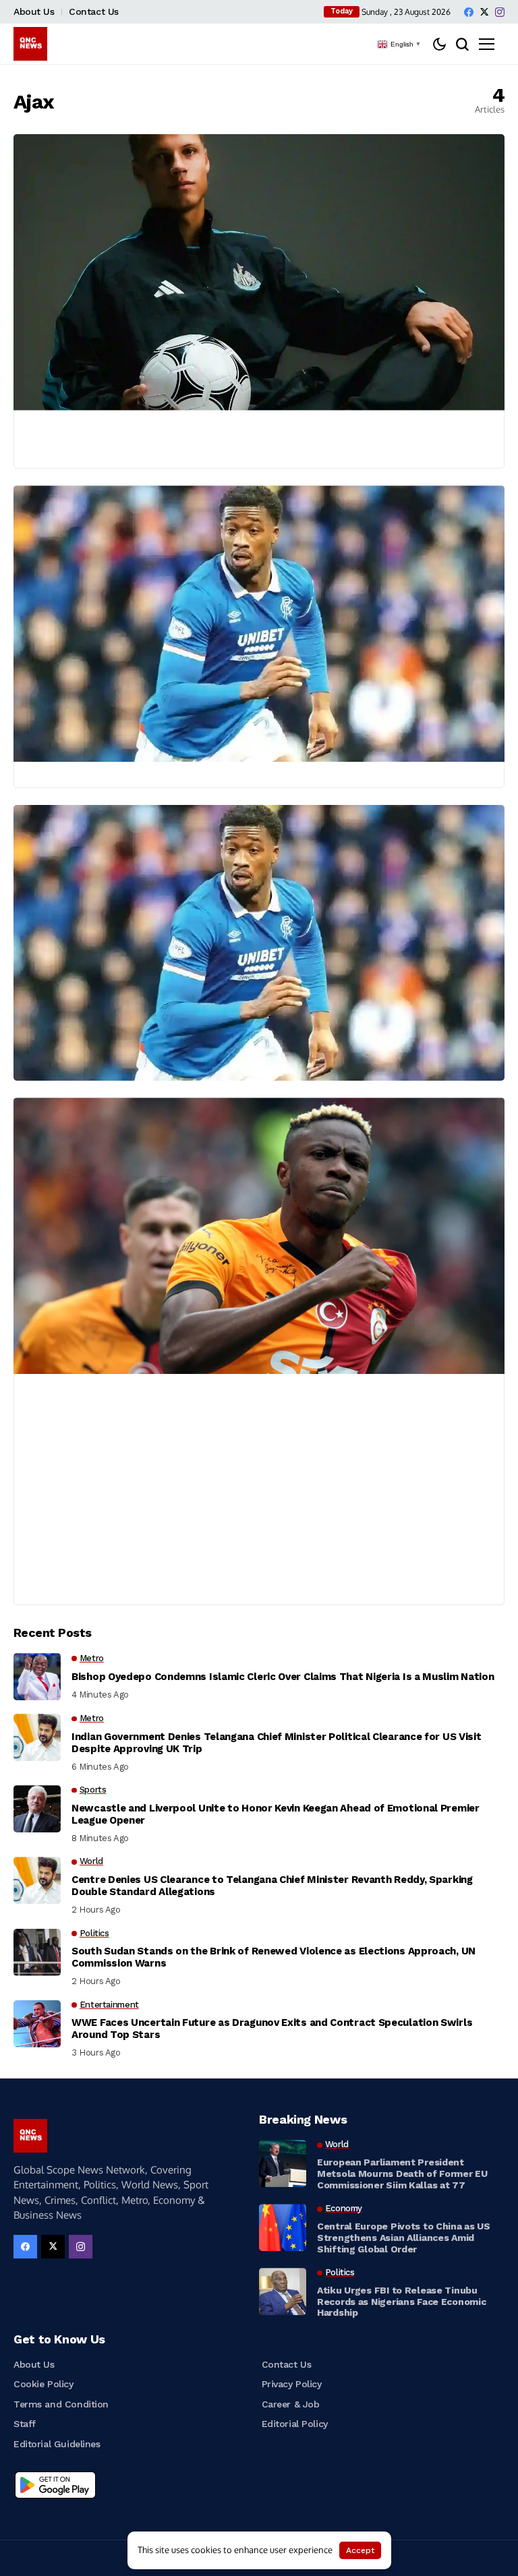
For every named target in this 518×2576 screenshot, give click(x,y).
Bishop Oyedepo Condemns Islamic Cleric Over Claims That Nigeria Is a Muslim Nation (283, 1677)
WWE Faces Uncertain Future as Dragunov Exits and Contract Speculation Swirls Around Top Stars (272, 2029)
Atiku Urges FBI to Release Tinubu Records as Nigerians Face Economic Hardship (401, 2302)
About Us (34, 11)
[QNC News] (30, 44)
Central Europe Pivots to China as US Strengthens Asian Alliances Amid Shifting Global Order (404, 2238)
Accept (360, 2550)
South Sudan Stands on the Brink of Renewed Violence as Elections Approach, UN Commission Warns (274, 1957)
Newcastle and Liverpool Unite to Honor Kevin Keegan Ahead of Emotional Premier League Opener (276, 1814)
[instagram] (500, 12)
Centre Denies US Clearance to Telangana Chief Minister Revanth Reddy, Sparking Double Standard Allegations (272, 1886)
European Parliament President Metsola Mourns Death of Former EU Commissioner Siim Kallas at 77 (402, 2174)
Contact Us (94, 11)
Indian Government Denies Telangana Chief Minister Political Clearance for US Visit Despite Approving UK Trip (276, 1743)
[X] (484, 12)
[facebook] (469, 12)
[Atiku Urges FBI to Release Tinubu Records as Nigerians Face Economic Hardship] (283, 2292)
